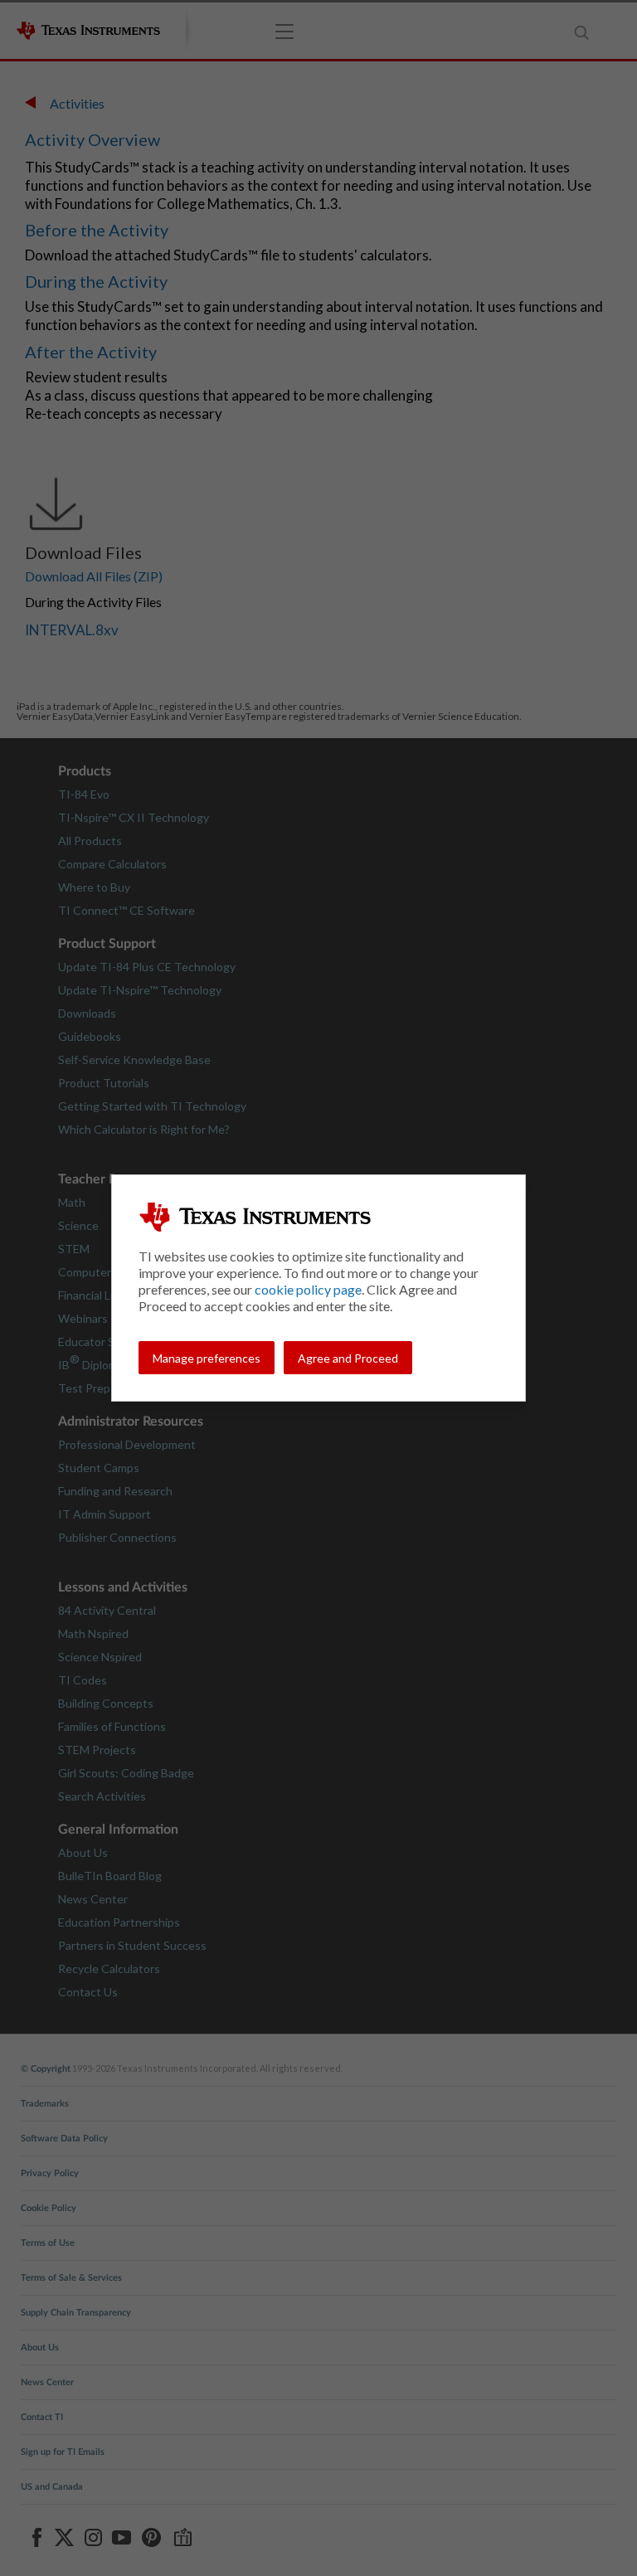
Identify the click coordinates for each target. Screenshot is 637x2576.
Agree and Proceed (348, 1358)
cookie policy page (308, 1289)
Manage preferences (207, 1358)
